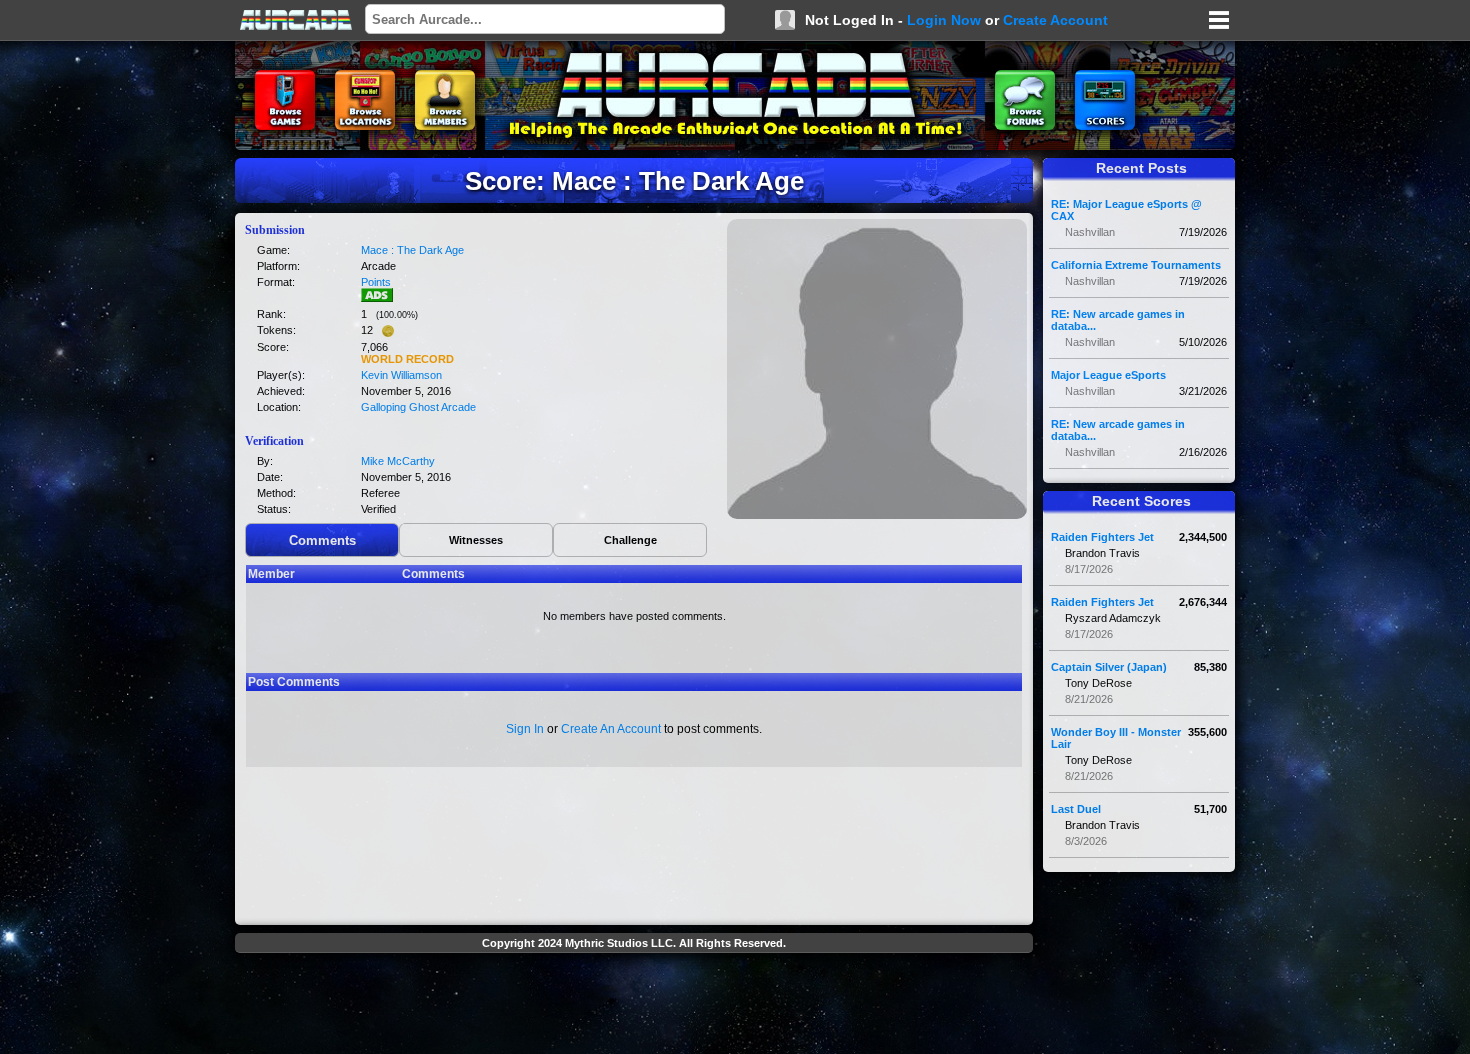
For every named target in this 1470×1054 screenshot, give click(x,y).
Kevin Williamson (401, 375)
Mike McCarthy (398, 461)
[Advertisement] (634, 1006)
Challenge (630, 540)
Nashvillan (1090, 232)
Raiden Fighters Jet (1102, 537)
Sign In (525, 729)
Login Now (944, 20)
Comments (322, 540)
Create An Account (611, 729)
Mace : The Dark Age (412, 250)
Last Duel (1076, 809)
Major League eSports (1108, 375)
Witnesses (476, 540)
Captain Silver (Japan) (1109, 667)
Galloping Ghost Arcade (418, 407)
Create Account (1055, 20)
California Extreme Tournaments (1136, 265)
